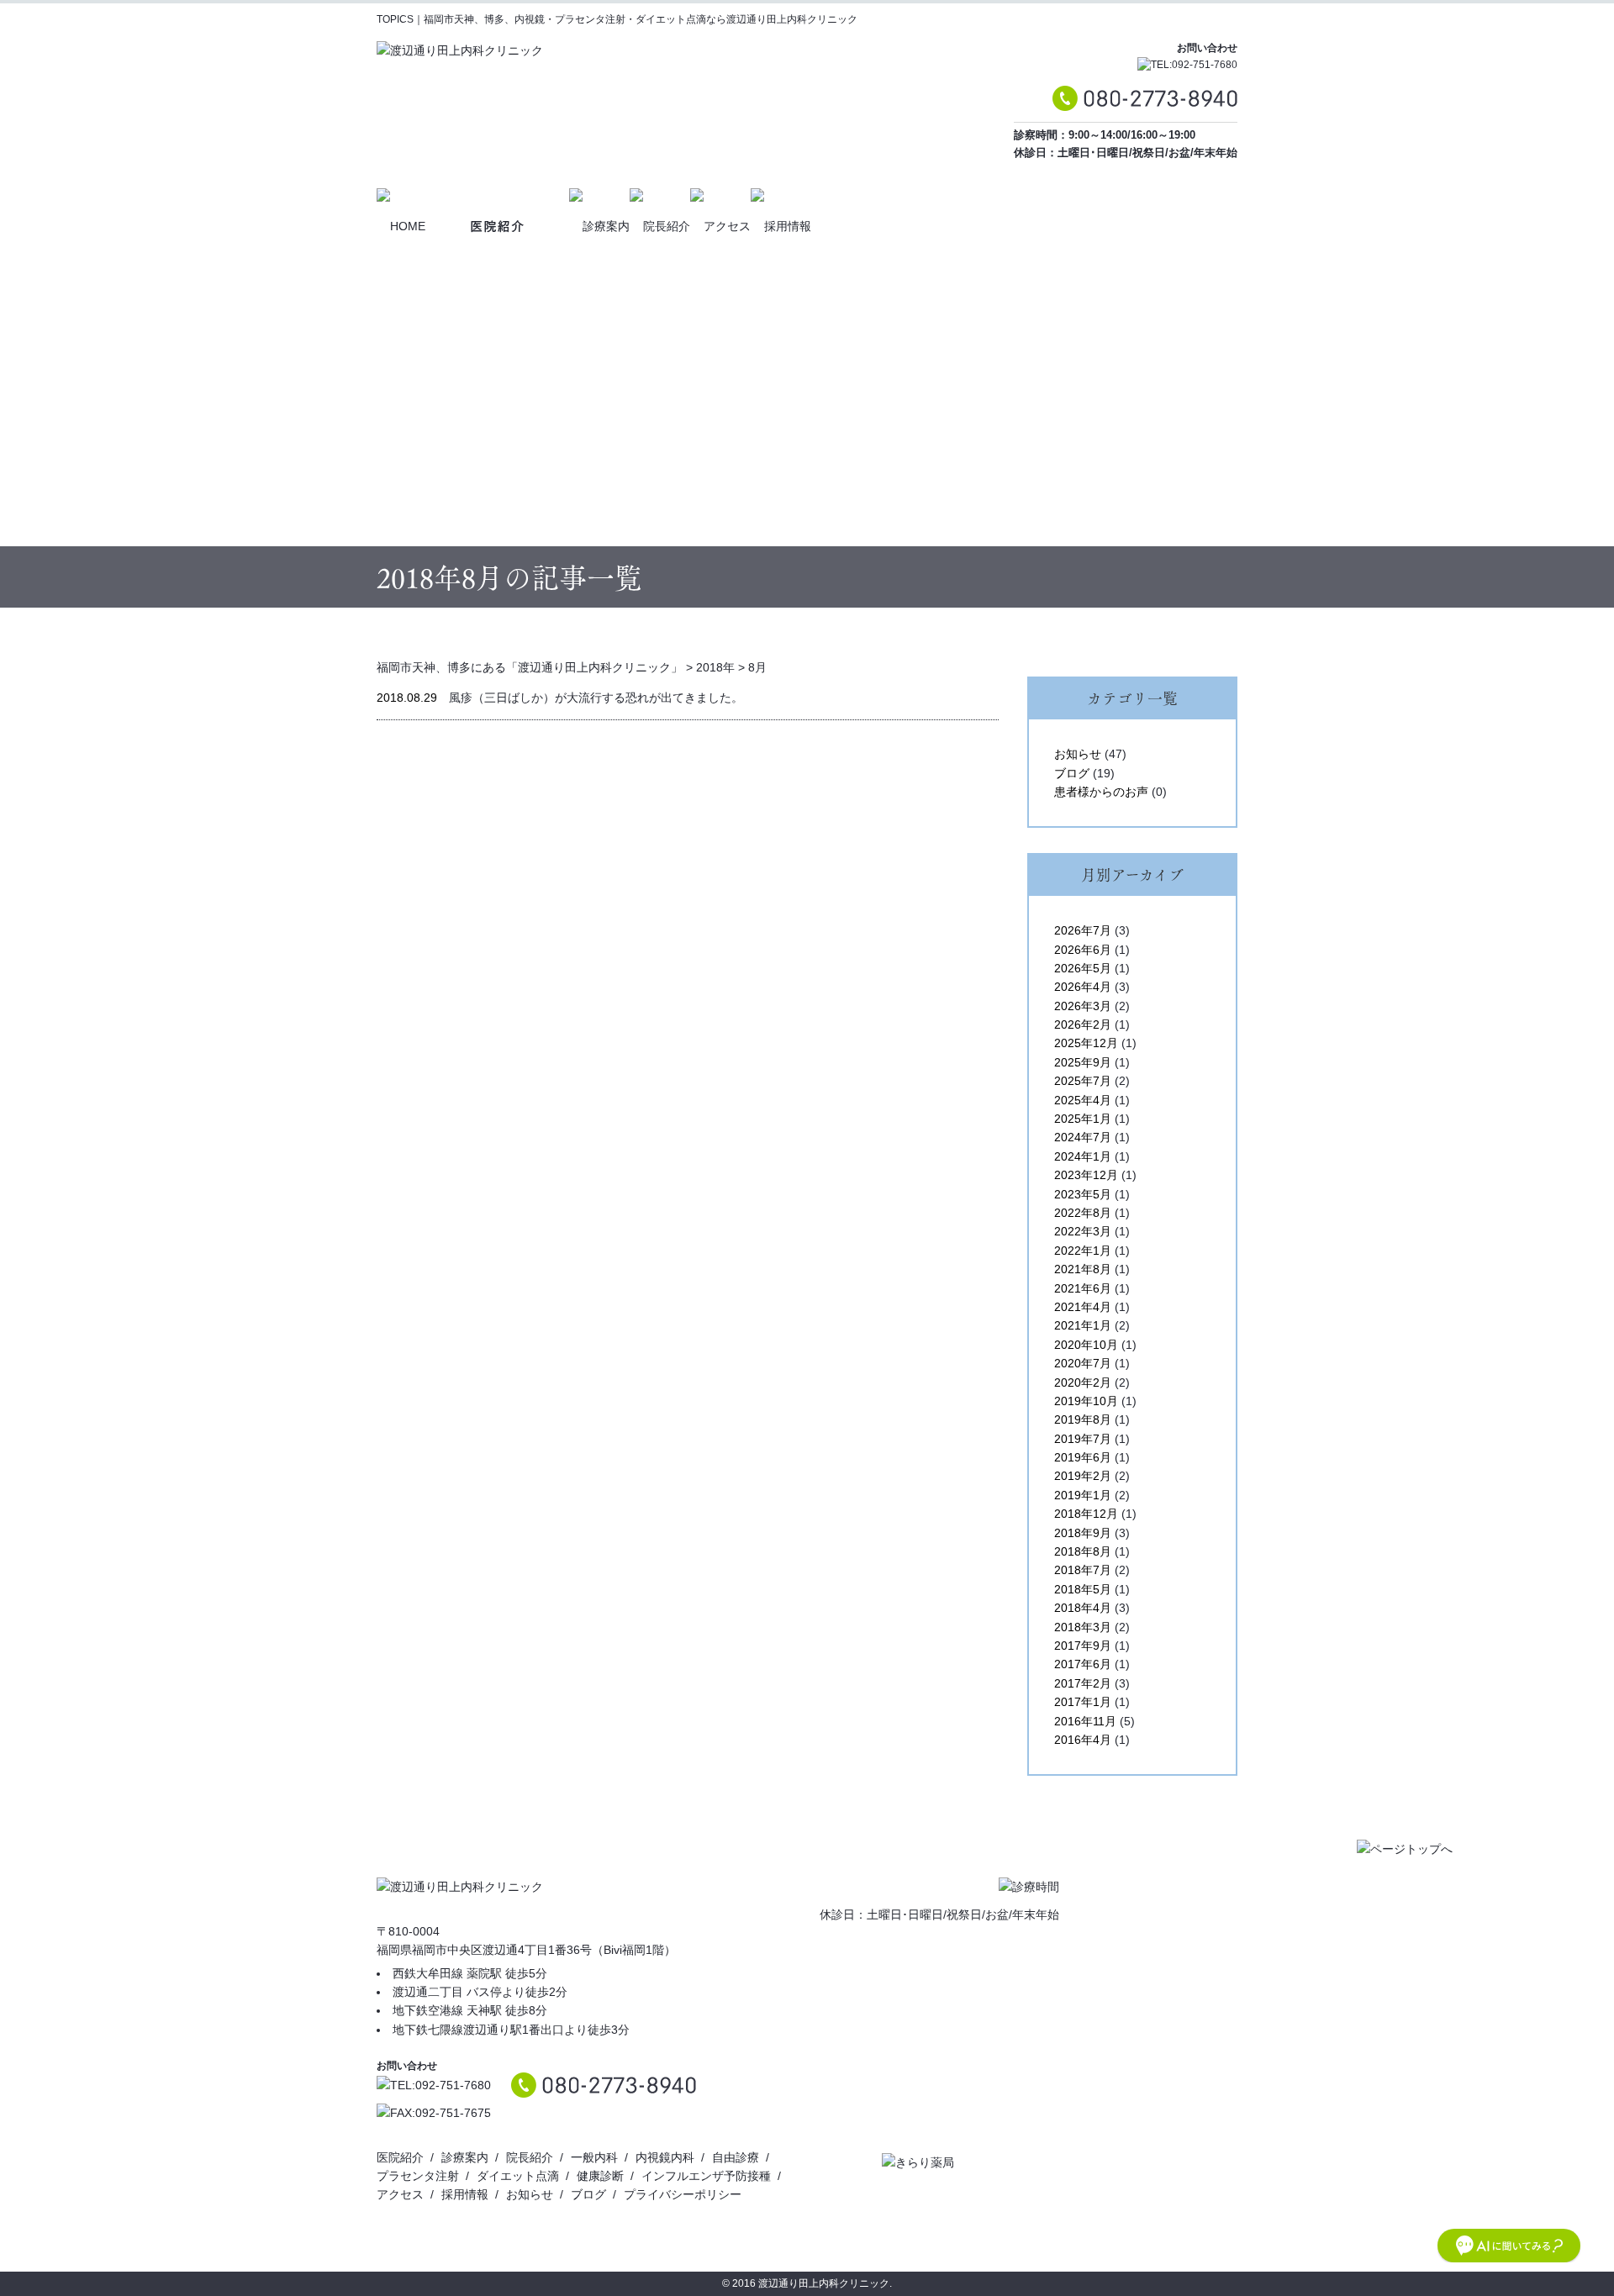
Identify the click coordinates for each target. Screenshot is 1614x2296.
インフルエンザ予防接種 (706, 2176)
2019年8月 (1083, 1419)
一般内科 (594, 2157)
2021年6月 (1083, 1288)
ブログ (1072, 773)
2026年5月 (1083, 968)
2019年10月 (1086, 1401)
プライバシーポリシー (683, 2194)
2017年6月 (1083, 1664)
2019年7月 (1083, 1439)
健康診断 (600, 2176)
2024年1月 (1083, 1156)
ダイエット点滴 (518, 2176)
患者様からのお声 (1101, 792)
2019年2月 (1083, 1476)
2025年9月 (1083, 1062)
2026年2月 (1083, 1024)
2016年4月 (1083, 1740)
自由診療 (736, 2157)
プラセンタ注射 (418, 2176)
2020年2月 (1083, 1382)
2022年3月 (1083, 1231)
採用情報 (465, 2194)
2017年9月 (1083, 1646)
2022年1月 (1083, 1251)
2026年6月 (1083, 950)
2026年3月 (1083, 1006)
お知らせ (1078, 754)
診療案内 (465, 2157)
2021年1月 (1083, 1325)
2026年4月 (1083, 987)
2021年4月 (1083, 1307)
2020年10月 (1086, 1345)
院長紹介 (530, 2157)
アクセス (400, 2194)
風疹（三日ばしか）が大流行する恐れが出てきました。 (596, 698)
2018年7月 (1083, 1570)
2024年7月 (1083, 1137)
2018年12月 (1086, 1514)
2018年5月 (1083, 1589)
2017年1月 (1083, 1702)
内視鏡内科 (665, 2157)
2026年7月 (1083, 930)
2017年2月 (1083, 1683)
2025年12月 (1086, 1043)
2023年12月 (1086, 1175)
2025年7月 (1083, 1081)
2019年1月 (1083, 1495)
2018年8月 (1083, 1551)
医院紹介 (400, 2157)
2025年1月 (1083, 1119)
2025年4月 (1083, 1100)
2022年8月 (1083, 1213)
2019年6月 (1083, 1457)
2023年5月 (1083, 1194)
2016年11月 (1085, 1721)
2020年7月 (1083, 1363)
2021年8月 (1083, 1269)
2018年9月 (1083, 1533)
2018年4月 (1083, 1608)
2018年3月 (1083, 1627)
